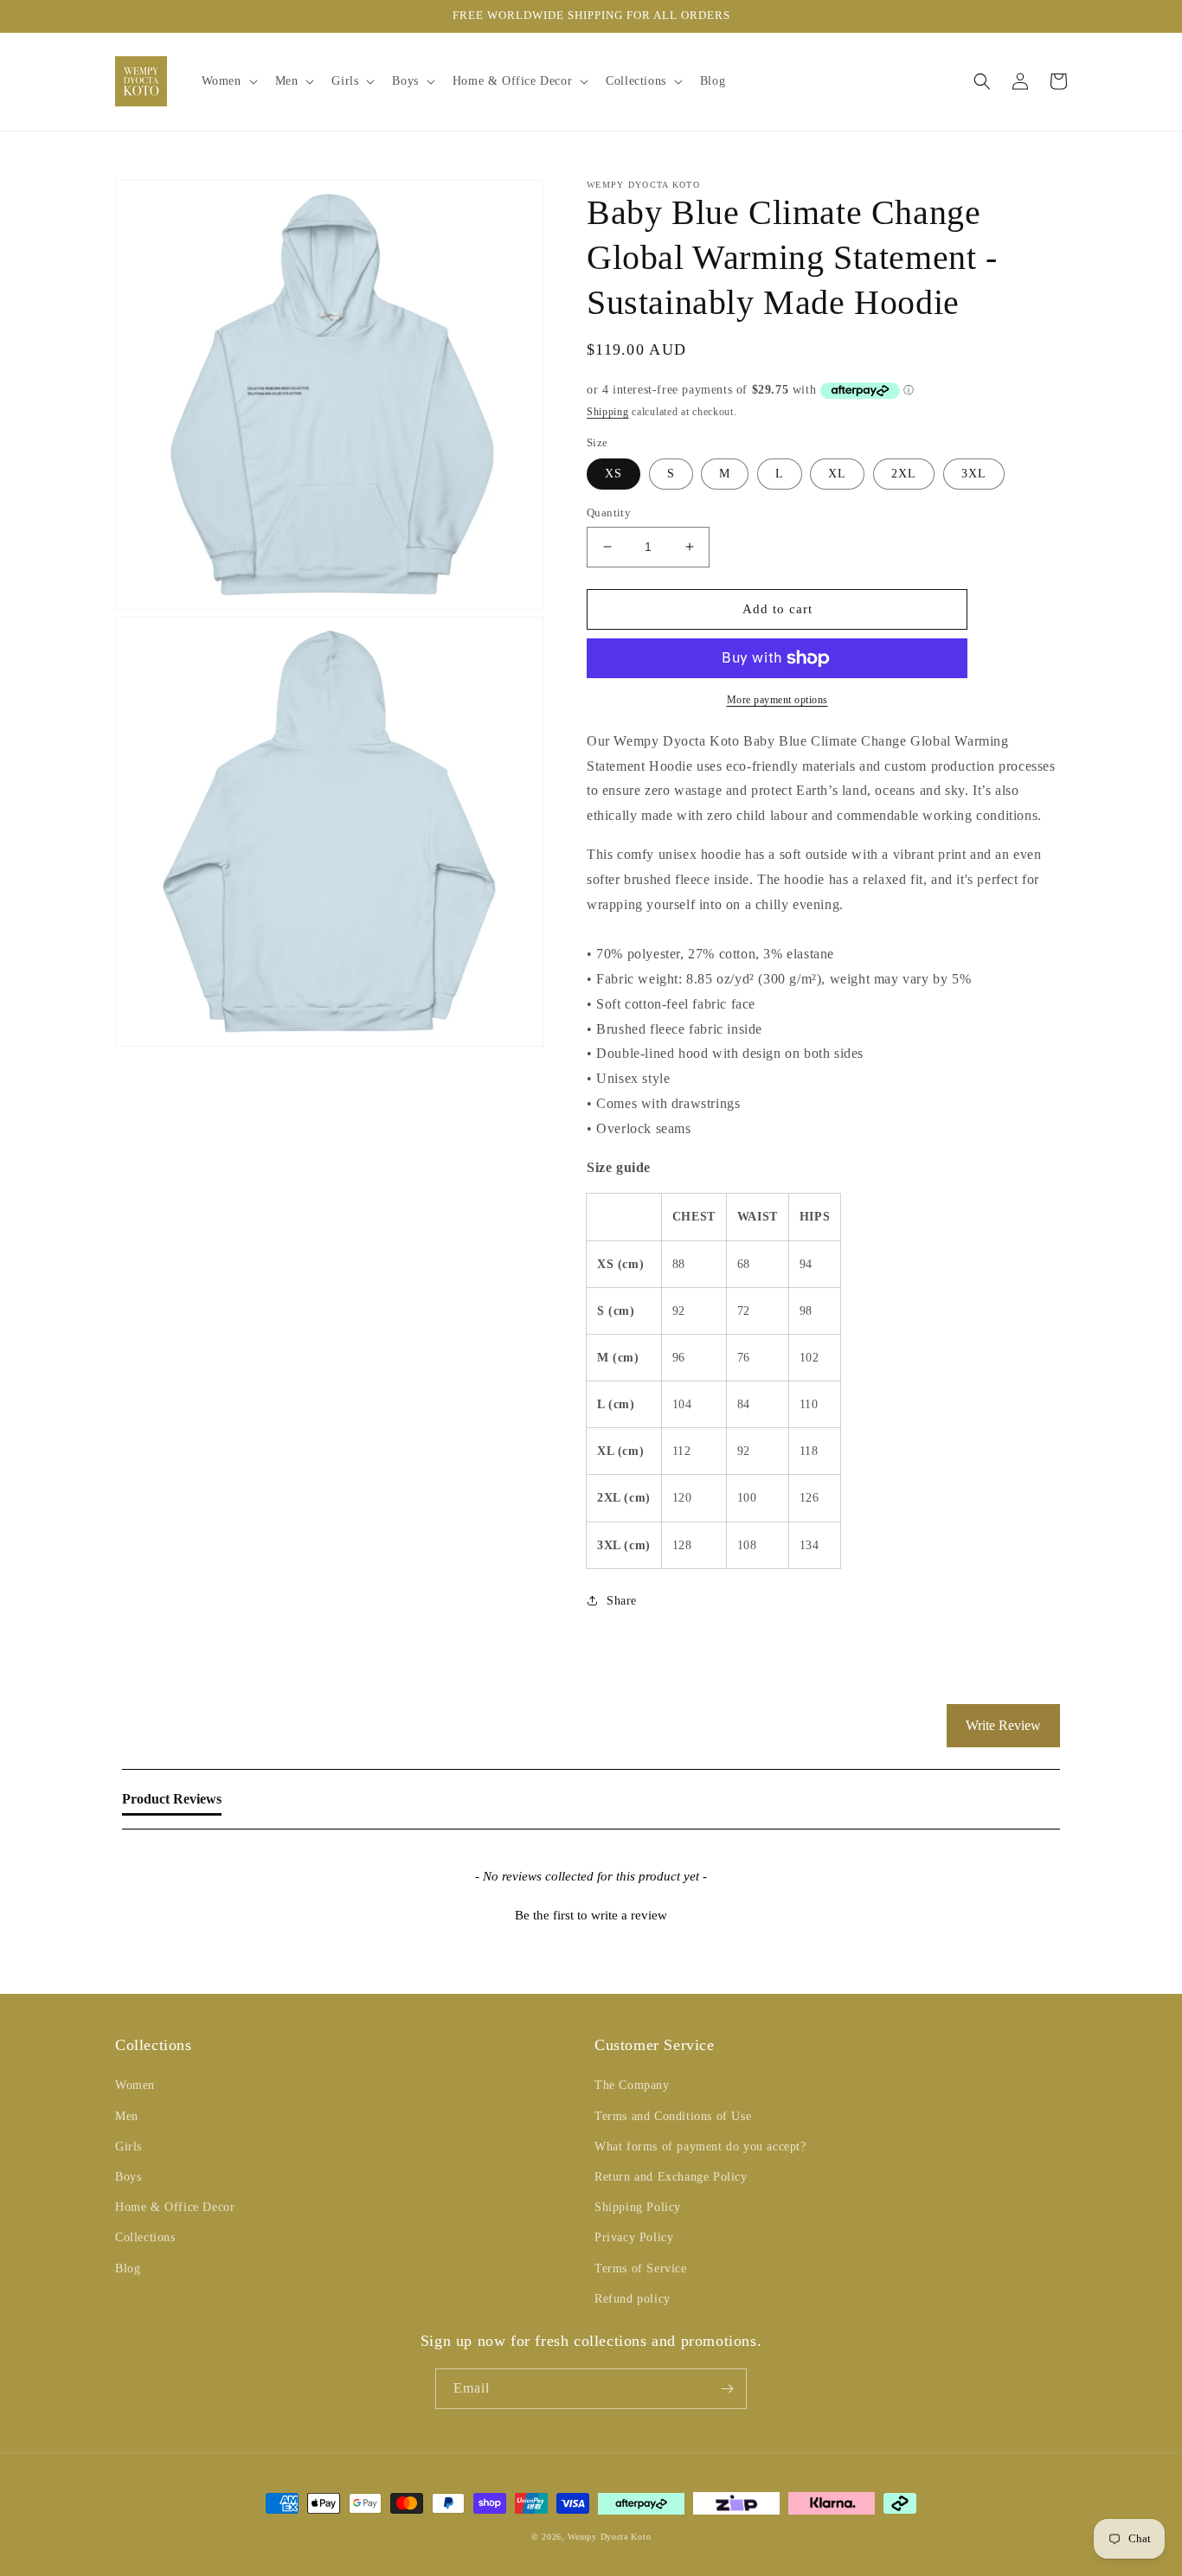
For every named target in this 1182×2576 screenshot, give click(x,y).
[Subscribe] (727, 2389)
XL (837, 474)
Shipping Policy (638, 2207)
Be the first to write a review (591, 1915)
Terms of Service (641, 2268)
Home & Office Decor (175, 2207)
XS (613, 474)
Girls (128, 2147)
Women (135, 2085)
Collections (145, 2237)
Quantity (609, 513)
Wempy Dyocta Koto (609, 2537)
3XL (974, 474)
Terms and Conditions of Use (673, 2116)
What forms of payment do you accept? (700, 2147)
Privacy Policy (634, 2237)
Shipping (608, 412)
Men (127, 2116)
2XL (904, 474)
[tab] (172, 1803)
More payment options (777, 700)
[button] (228, 81)
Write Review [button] (1003, 1725)
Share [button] (622, 1601)
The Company (632, 2085)
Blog (128, 2268)
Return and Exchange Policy (671, 2177)
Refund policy (633, 2299)
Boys (128, 2177)
